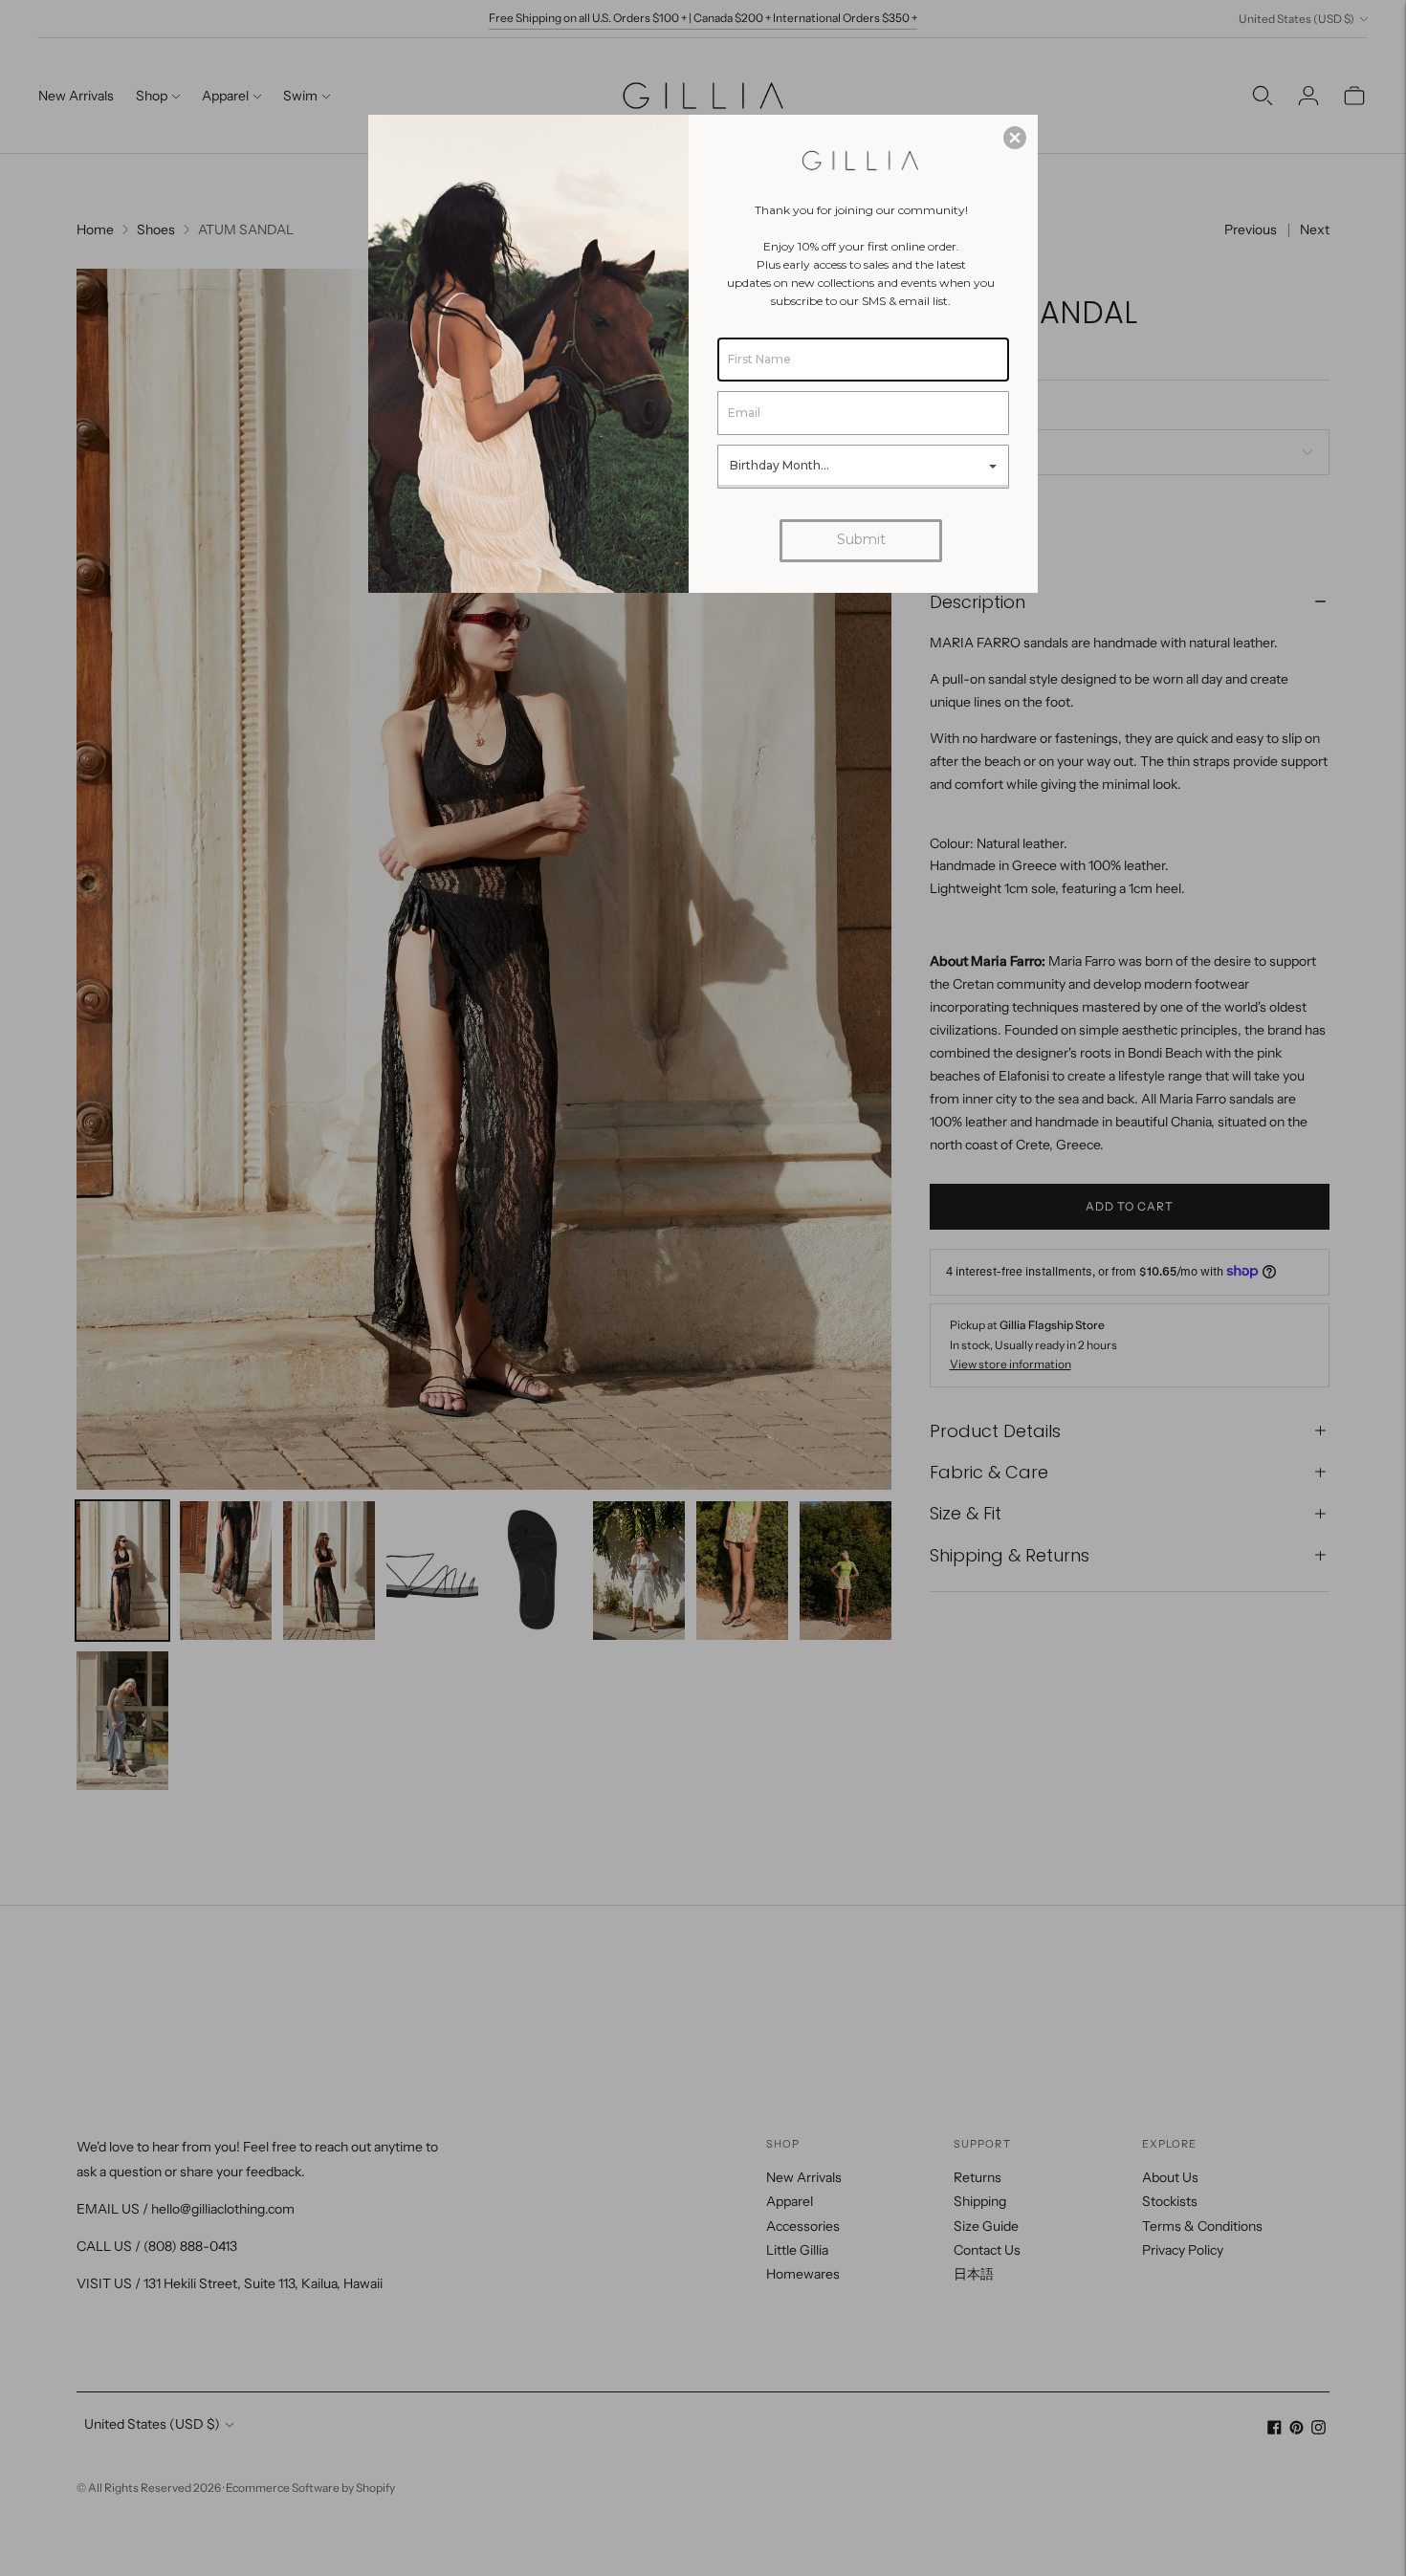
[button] (1015, 138)
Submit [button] (861, 539)
